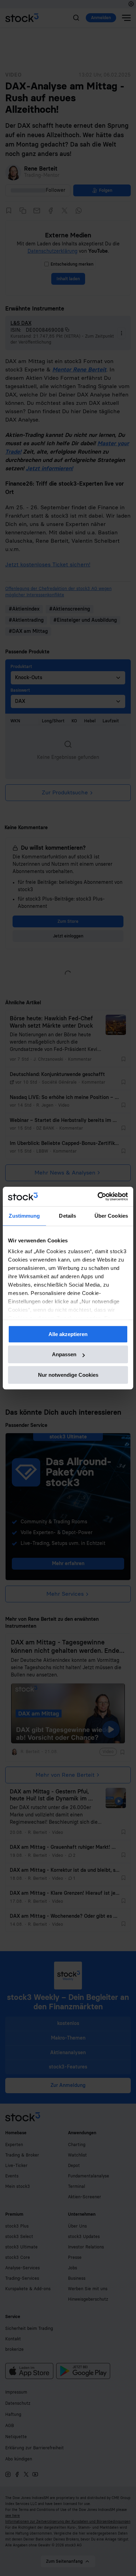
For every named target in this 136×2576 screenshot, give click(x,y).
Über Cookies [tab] (111, 1216)
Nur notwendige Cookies (68, 1375)
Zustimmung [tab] (24, 1216)
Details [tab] (67, 1216)
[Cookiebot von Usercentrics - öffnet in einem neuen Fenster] (98, 1196)
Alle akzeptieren (68, 1334)
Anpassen (64, 1354)
